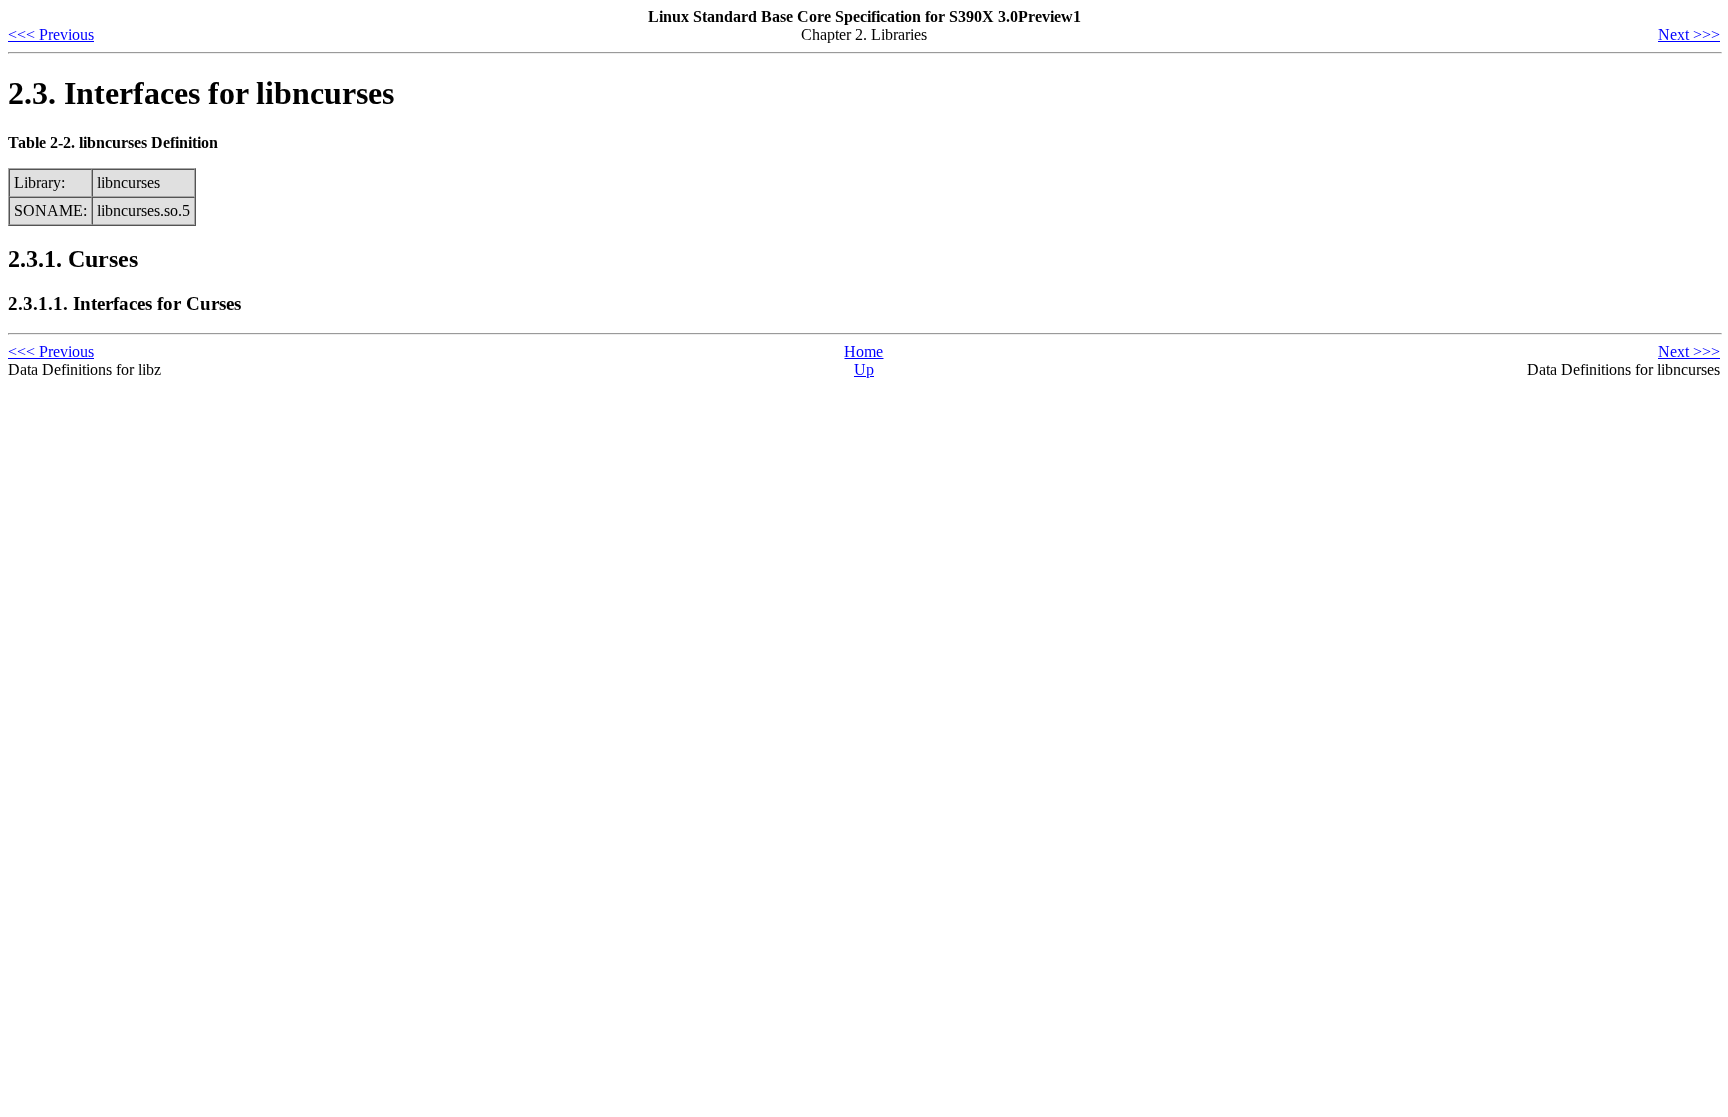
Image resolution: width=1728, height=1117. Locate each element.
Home (863, 351)
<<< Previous (51, 34)
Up (864, 369)
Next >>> (1689, 34)
